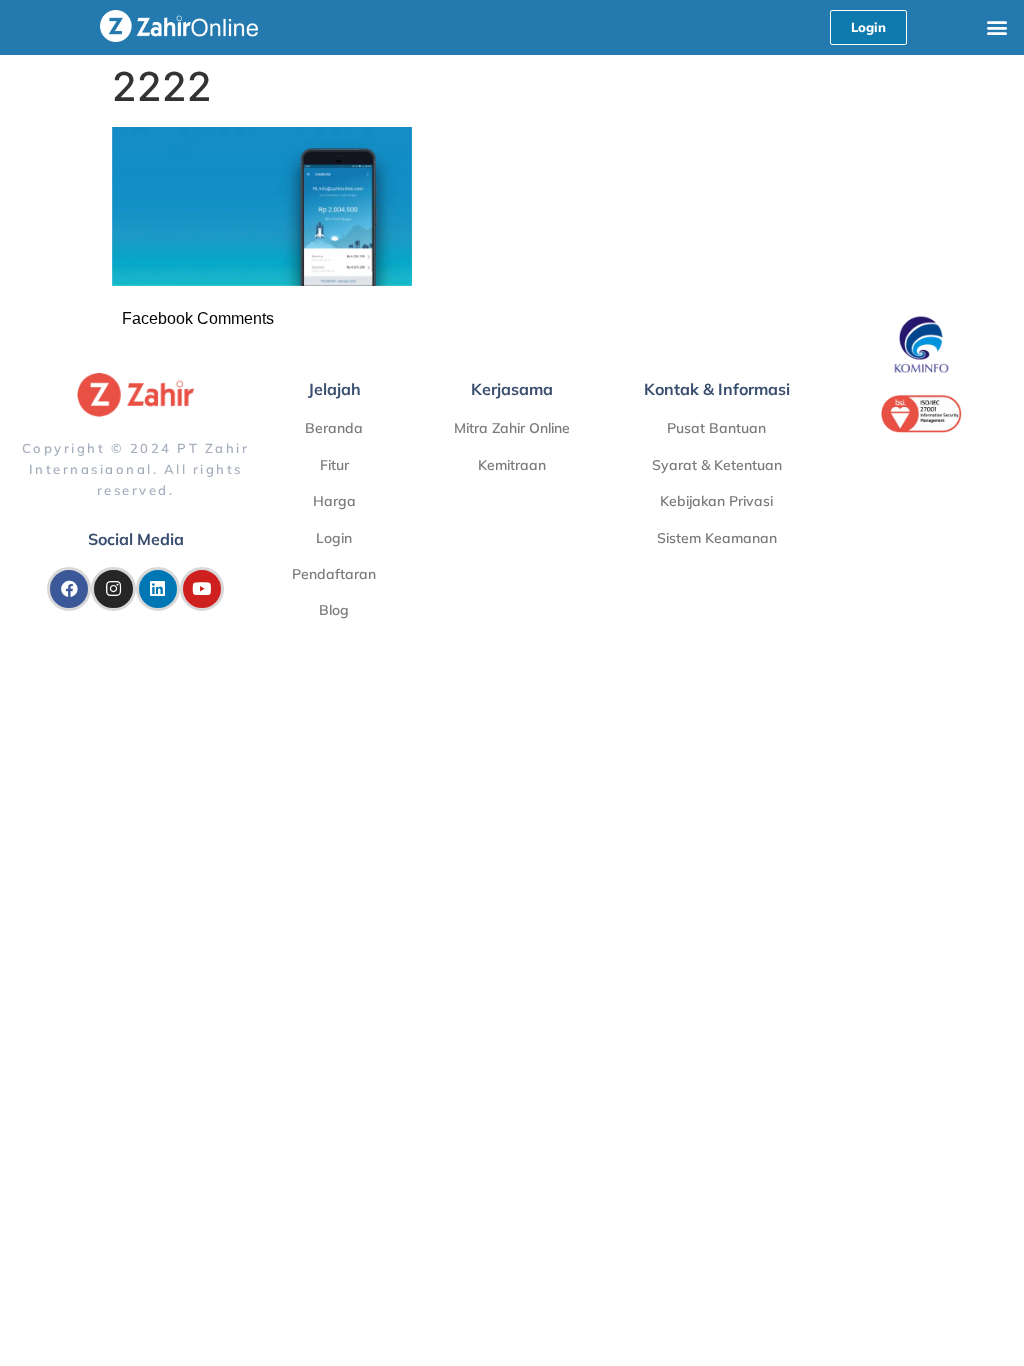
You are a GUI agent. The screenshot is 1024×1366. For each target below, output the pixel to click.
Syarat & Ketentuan (717, 465)
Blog (334, 610)
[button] (997, 26)
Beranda (334, 428)
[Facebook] (69, 589)
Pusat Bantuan (716, 428)
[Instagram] (113, 589)
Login (334, 538)
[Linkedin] (158, 589)
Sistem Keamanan (717, 538)
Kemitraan (512, 465)
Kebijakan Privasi (716, 501)
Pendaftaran (334, 574)
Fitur (334, 465)
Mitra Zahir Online (512, 428)
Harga (334, 501)
